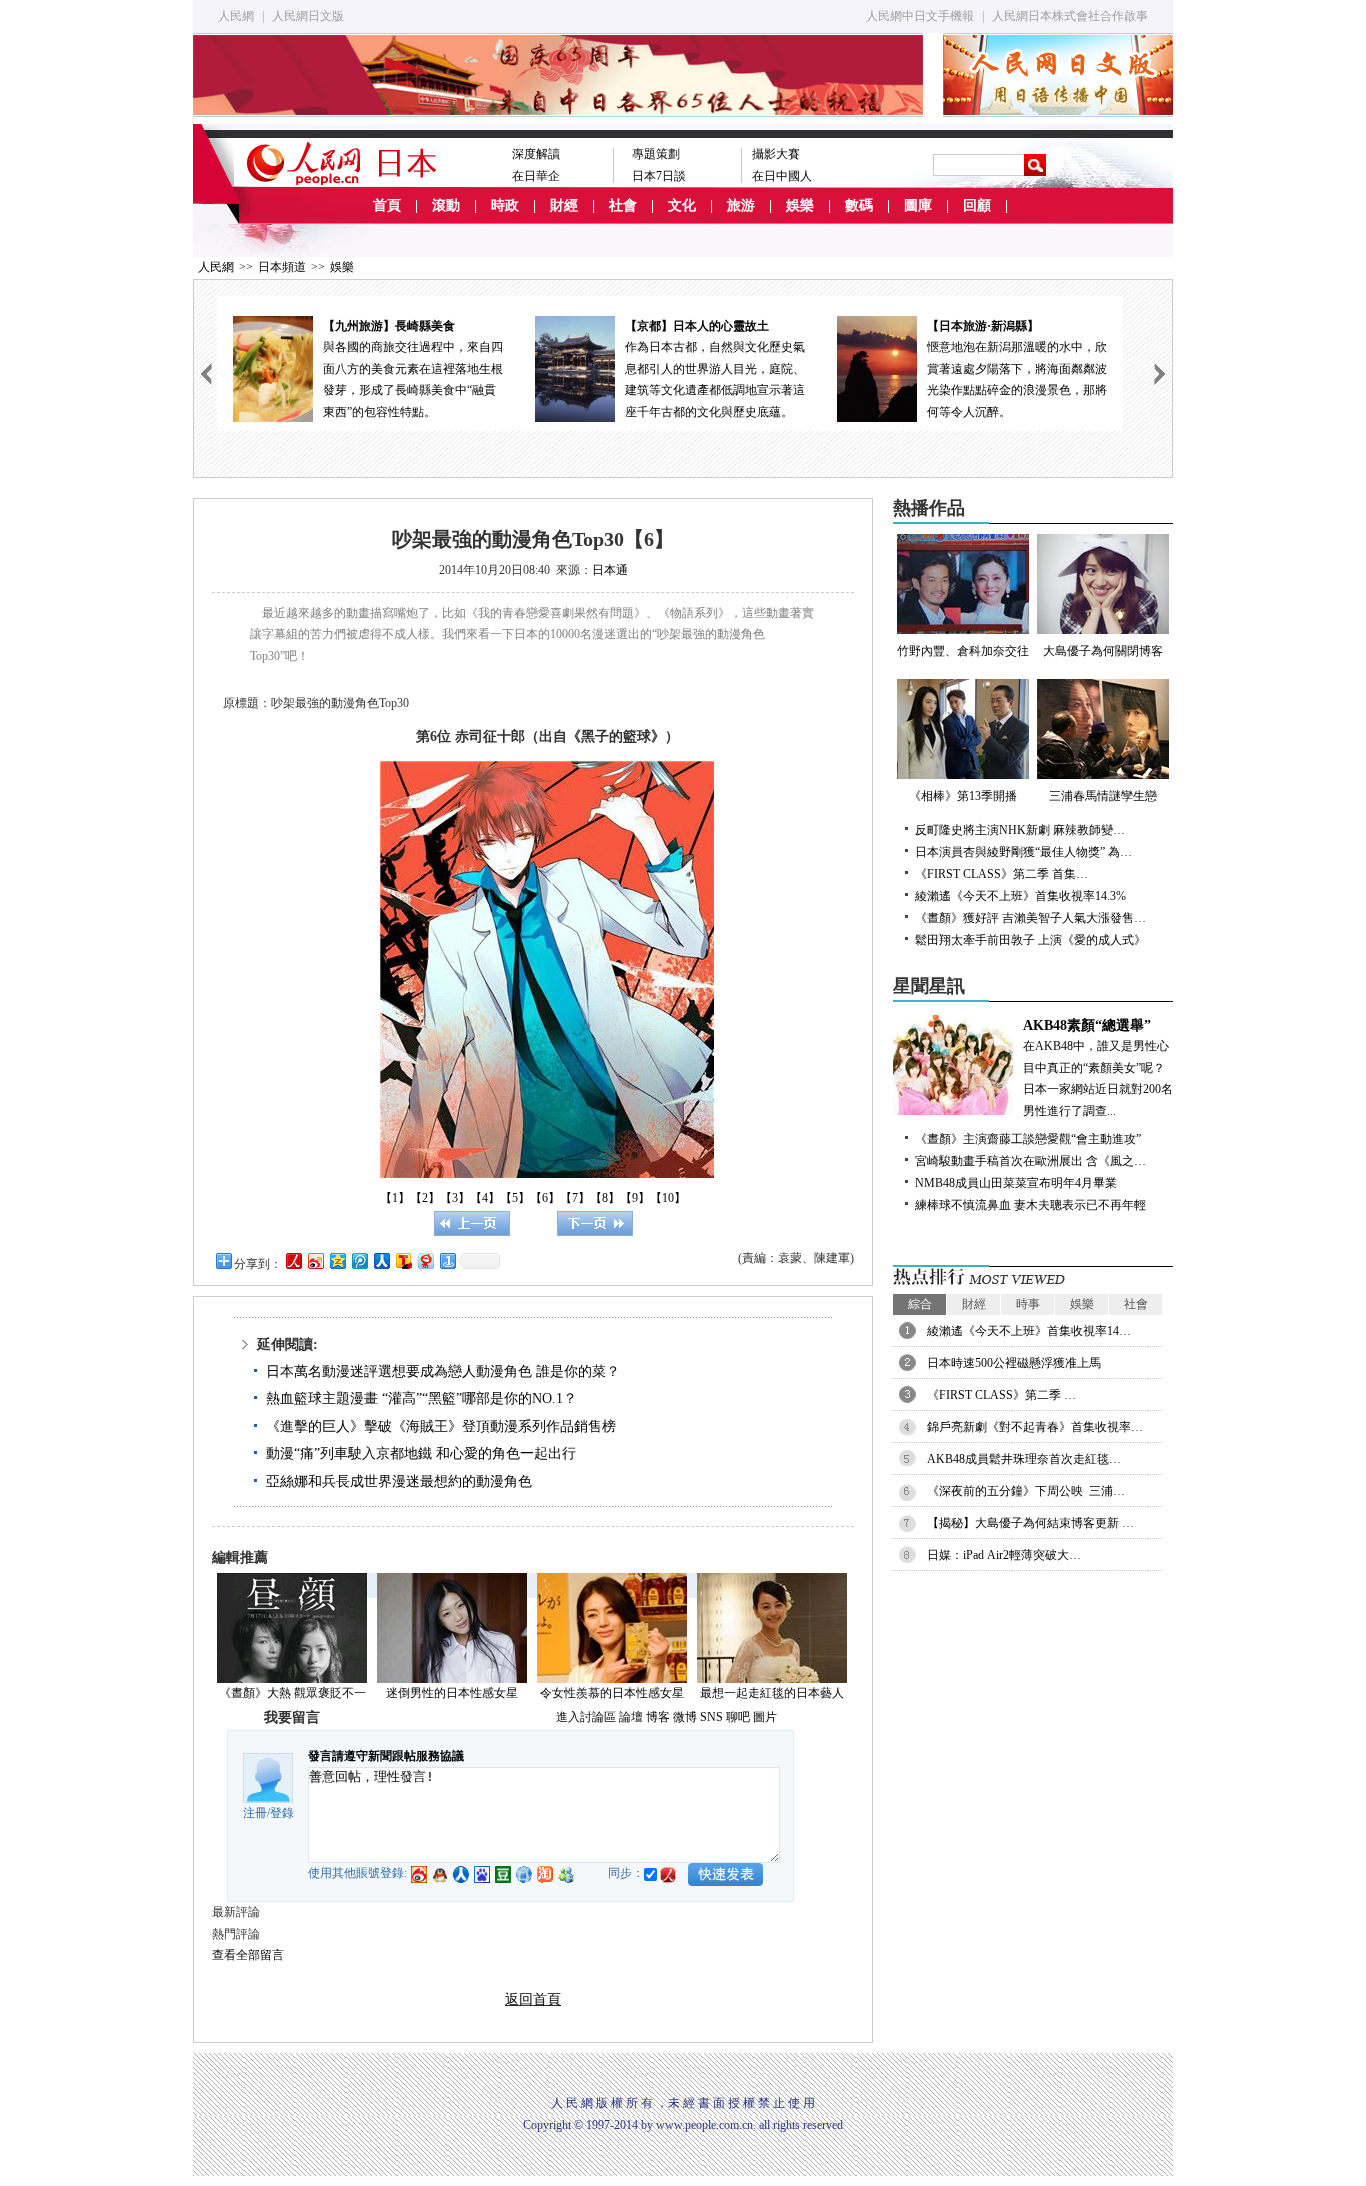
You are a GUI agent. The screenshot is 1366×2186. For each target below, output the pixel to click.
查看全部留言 (248, 1955)
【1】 (395, 1198)
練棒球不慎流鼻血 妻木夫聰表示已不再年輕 (1030, 1205)
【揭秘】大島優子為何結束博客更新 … (1030, 1523)
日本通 (610, 570)
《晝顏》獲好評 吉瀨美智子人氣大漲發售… (1030, 918)
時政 (505, 205)
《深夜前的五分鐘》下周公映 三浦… (1026, 1491)
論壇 (631, 1717)
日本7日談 (659, 176)
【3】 (455, 1198)
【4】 (485, 1198)
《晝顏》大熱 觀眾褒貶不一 (292, 1693)
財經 (564, 205)
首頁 (387, 205)
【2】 (425, 1198)
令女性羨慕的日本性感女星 (612, 1693)
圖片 (765, 1717)
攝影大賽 (776, 154)
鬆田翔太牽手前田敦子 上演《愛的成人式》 (1030, 940)
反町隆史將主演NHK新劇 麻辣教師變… (1020, 830)
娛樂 (800, 205)
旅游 (741, 205)
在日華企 (536, 176)
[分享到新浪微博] (315, 1260)
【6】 (545, 1198)
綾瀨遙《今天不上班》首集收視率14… (1029, 1331)
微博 (685, 1717)
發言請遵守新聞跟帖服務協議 (386, 1756)
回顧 (977, 205)
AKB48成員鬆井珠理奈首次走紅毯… (1024, 1459)
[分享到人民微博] (293, 1260)
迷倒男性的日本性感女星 (452, 1693)
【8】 (605, 1198)
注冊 (255, 1813)
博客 (658, 1717)
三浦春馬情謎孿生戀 (1103, 796)
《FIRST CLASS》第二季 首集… (1001, 874)
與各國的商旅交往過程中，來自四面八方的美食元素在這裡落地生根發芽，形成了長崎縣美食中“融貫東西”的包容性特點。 (413, 369)
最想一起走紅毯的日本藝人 (772, 1693)
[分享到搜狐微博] (403, 1260)
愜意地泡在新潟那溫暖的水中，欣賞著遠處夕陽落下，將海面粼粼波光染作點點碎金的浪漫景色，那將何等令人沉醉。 (1017, 369)
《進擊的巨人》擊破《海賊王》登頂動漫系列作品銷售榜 (441, 1426)
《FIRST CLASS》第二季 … (1001, 1395)
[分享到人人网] (381, 1260)
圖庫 (918, 205)
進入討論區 (586, 1717)
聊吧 (738, 1717)
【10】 (668, 1198)
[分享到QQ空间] (337, 1260)
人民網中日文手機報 (920, 16)
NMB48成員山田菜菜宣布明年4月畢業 (1016, 1183)
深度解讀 (536, 154)
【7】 (575, 1198)
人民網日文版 (308, 16)
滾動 (446, 205)
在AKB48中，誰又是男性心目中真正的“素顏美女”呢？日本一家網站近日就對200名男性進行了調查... (1098, 1068)
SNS (711, 1717)
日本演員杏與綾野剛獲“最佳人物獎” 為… (1023, 852)
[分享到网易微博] (425, 1260)
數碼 (859, 205)
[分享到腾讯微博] (359, 1260)
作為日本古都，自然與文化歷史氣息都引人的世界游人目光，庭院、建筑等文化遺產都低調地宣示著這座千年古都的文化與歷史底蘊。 (715, 369)
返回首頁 (533, 1999)
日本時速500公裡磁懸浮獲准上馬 (1014, 1363)
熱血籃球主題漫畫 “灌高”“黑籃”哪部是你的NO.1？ (421, 1398)
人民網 (236, 16)
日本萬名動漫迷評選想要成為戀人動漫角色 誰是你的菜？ (443, 1371)
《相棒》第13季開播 (963, 796)
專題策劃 (656, 154)
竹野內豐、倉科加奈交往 (963, 651)
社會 (623, 205)
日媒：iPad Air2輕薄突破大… (1004, 1555)
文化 (682, 205)
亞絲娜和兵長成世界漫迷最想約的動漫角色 (399, 1481)
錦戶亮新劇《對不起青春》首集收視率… (1035, 1427)
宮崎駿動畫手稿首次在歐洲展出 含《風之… (1030, 1161)
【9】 (635, 1198)
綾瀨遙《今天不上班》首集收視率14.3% (1020, 896)
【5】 (515, 1198)
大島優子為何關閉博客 (1103, 651)
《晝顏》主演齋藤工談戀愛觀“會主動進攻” (1028, 1139)
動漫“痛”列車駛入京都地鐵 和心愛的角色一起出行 (421, 1453)
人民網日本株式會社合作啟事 (1070, 16)
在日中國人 (782, 176)
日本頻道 (282, 267)
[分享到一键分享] (447, 1260)
